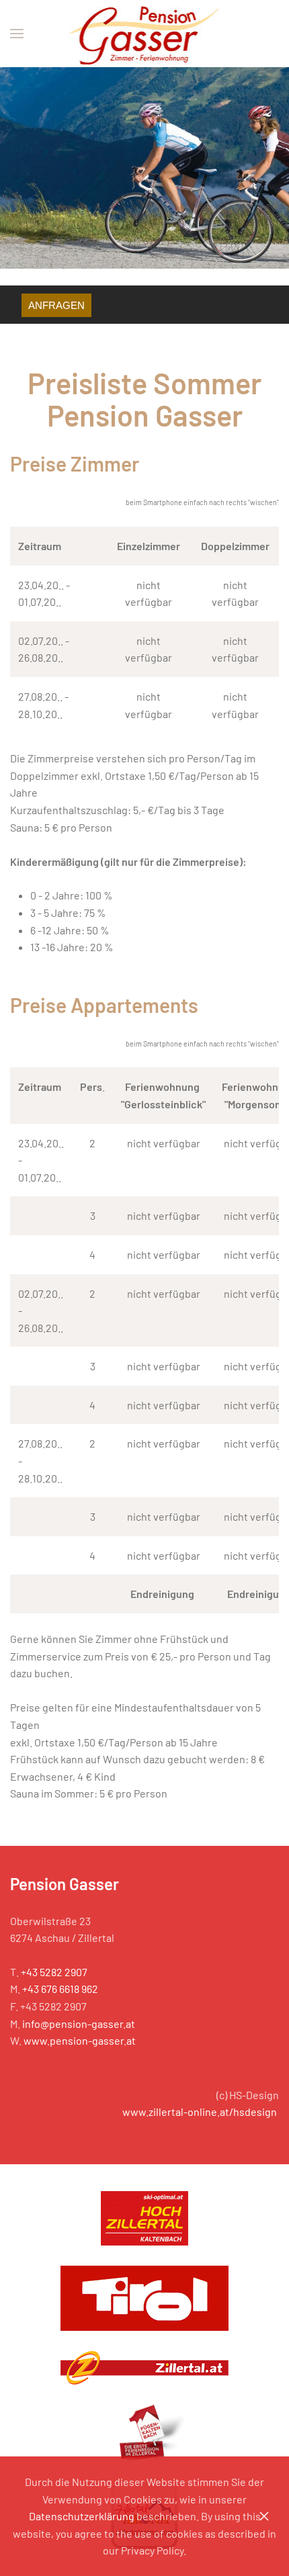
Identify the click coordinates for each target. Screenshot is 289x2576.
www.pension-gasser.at (80, 2040)
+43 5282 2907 (54, 1972)
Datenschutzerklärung (82, 2516)
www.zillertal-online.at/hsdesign (200, 2112)
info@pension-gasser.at (79, 2024)
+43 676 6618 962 (60, 1989)
